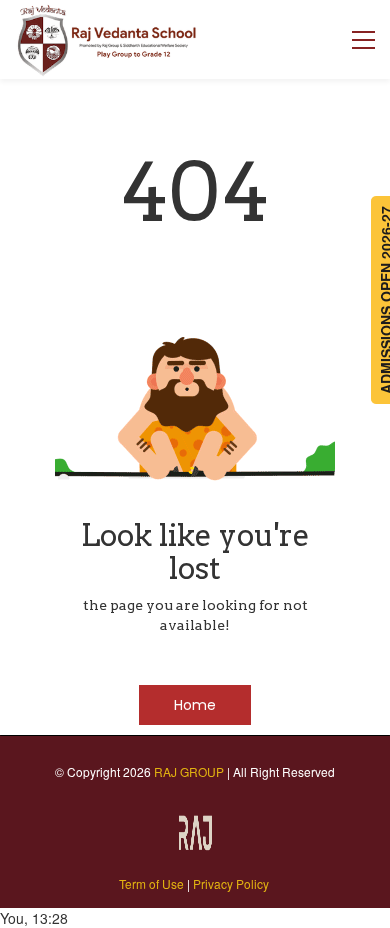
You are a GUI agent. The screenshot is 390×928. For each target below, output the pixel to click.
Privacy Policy (231, 883)
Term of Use (151, 883)
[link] (195, 821)
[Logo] (107, 39)
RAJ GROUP (189, 771)
